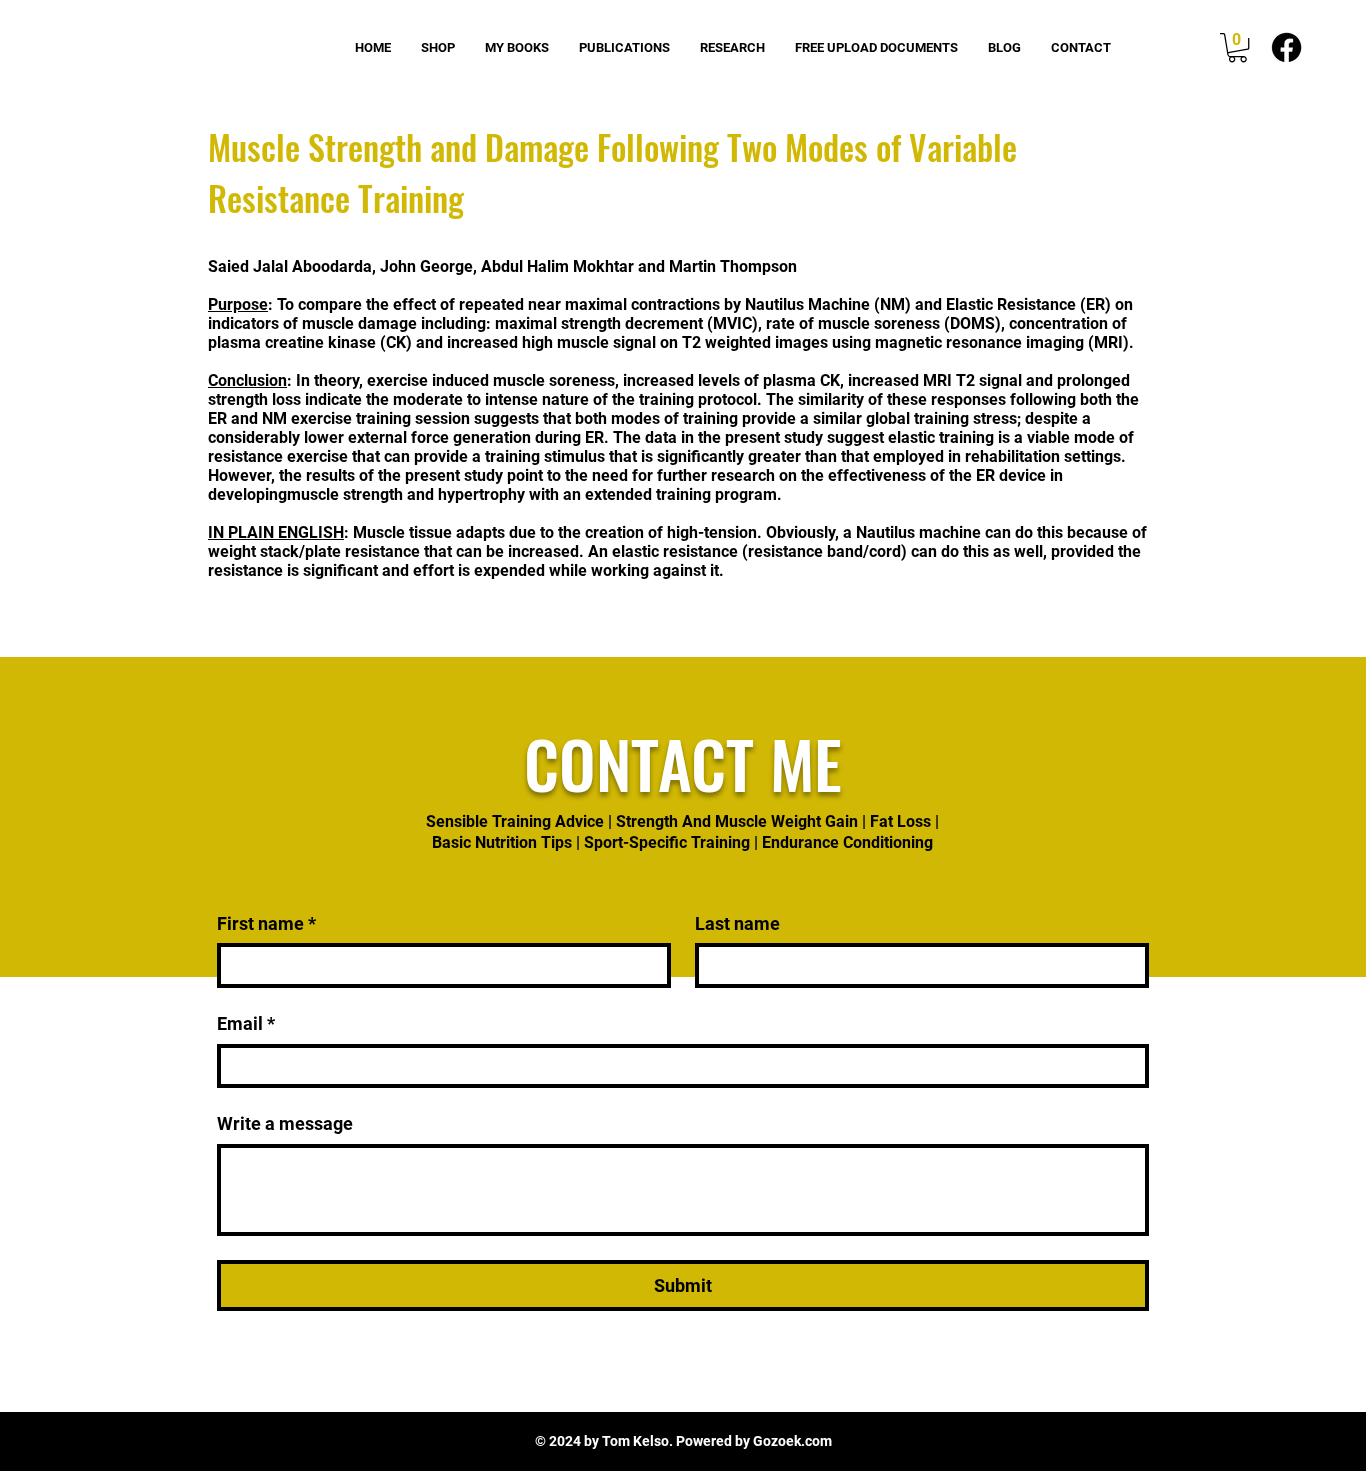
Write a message (285, 1123)
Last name (737, 923)
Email (246, 1023)
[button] (1237, 47)
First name (266, 923)
